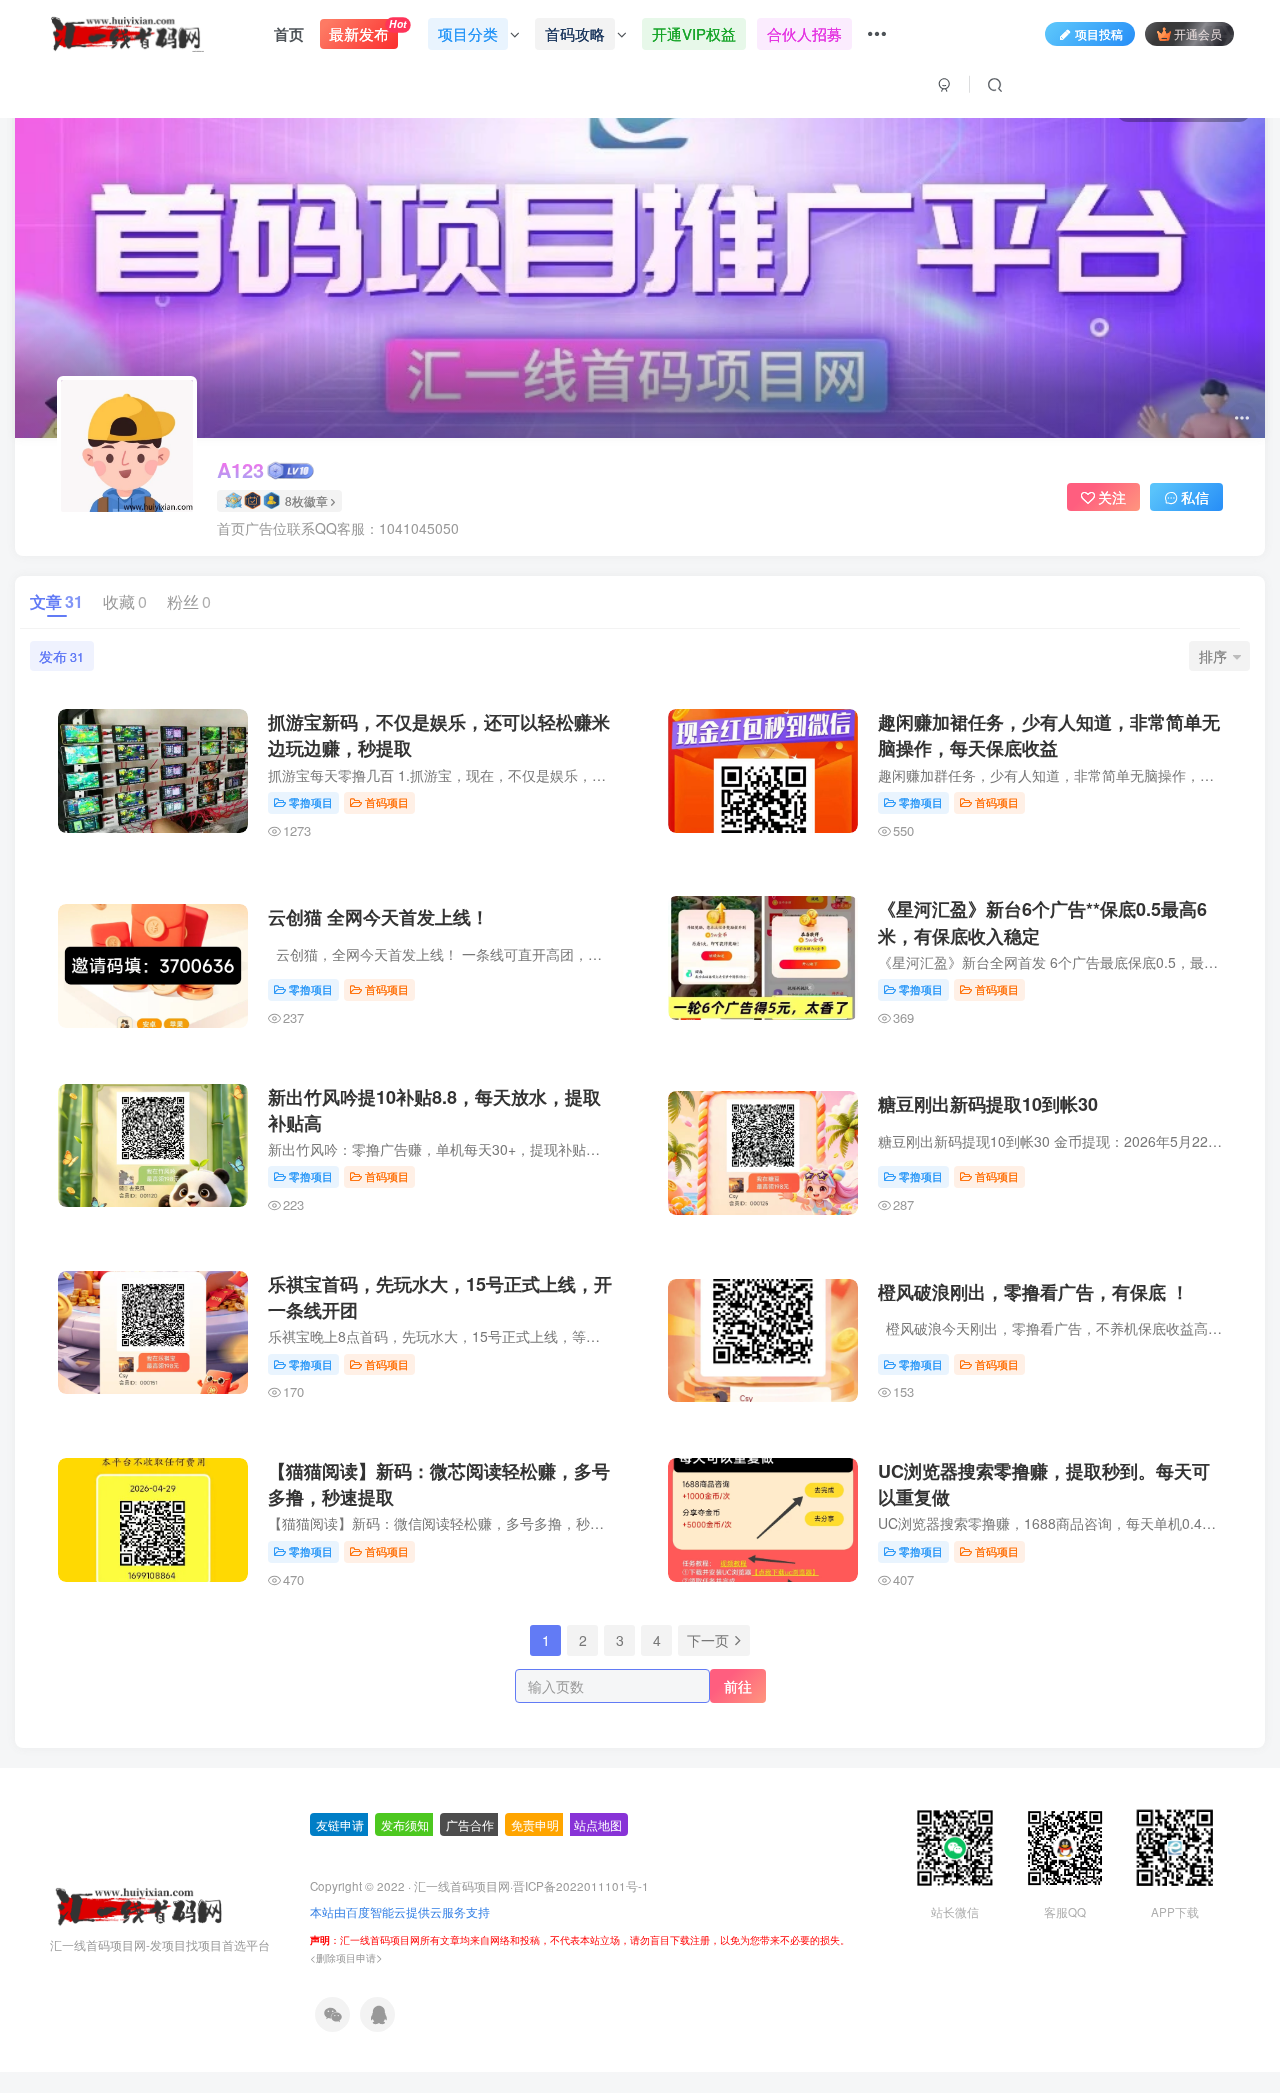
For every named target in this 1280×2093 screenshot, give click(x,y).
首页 (289, 34)
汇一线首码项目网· (463, 1886)
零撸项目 (311, 802)
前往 (738, 1686)
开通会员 (1198, 33)
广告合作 (470, 1824)
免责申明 (535, 1824)
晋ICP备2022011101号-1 (581, 1886)
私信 (1195, 497)
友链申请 (340, 1824)
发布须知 (405, 1824)
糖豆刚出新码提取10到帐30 (988, 1104)
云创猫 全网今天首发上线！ (378, 917)
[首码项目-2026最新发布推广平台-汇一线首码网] (138, 1904)
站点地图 (598, 1824)
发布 (61, 656)
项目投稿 (1099, 33)
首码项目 (387, 802)
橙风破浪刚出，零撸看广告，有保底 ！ (1033, 1292)
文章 (56, 601)
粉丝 (189, 601)
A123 (240, 470)
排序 (1213, 656)
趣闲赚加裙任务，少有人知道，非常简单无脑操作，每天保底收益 (1049, 735)
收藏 (125, 601)
